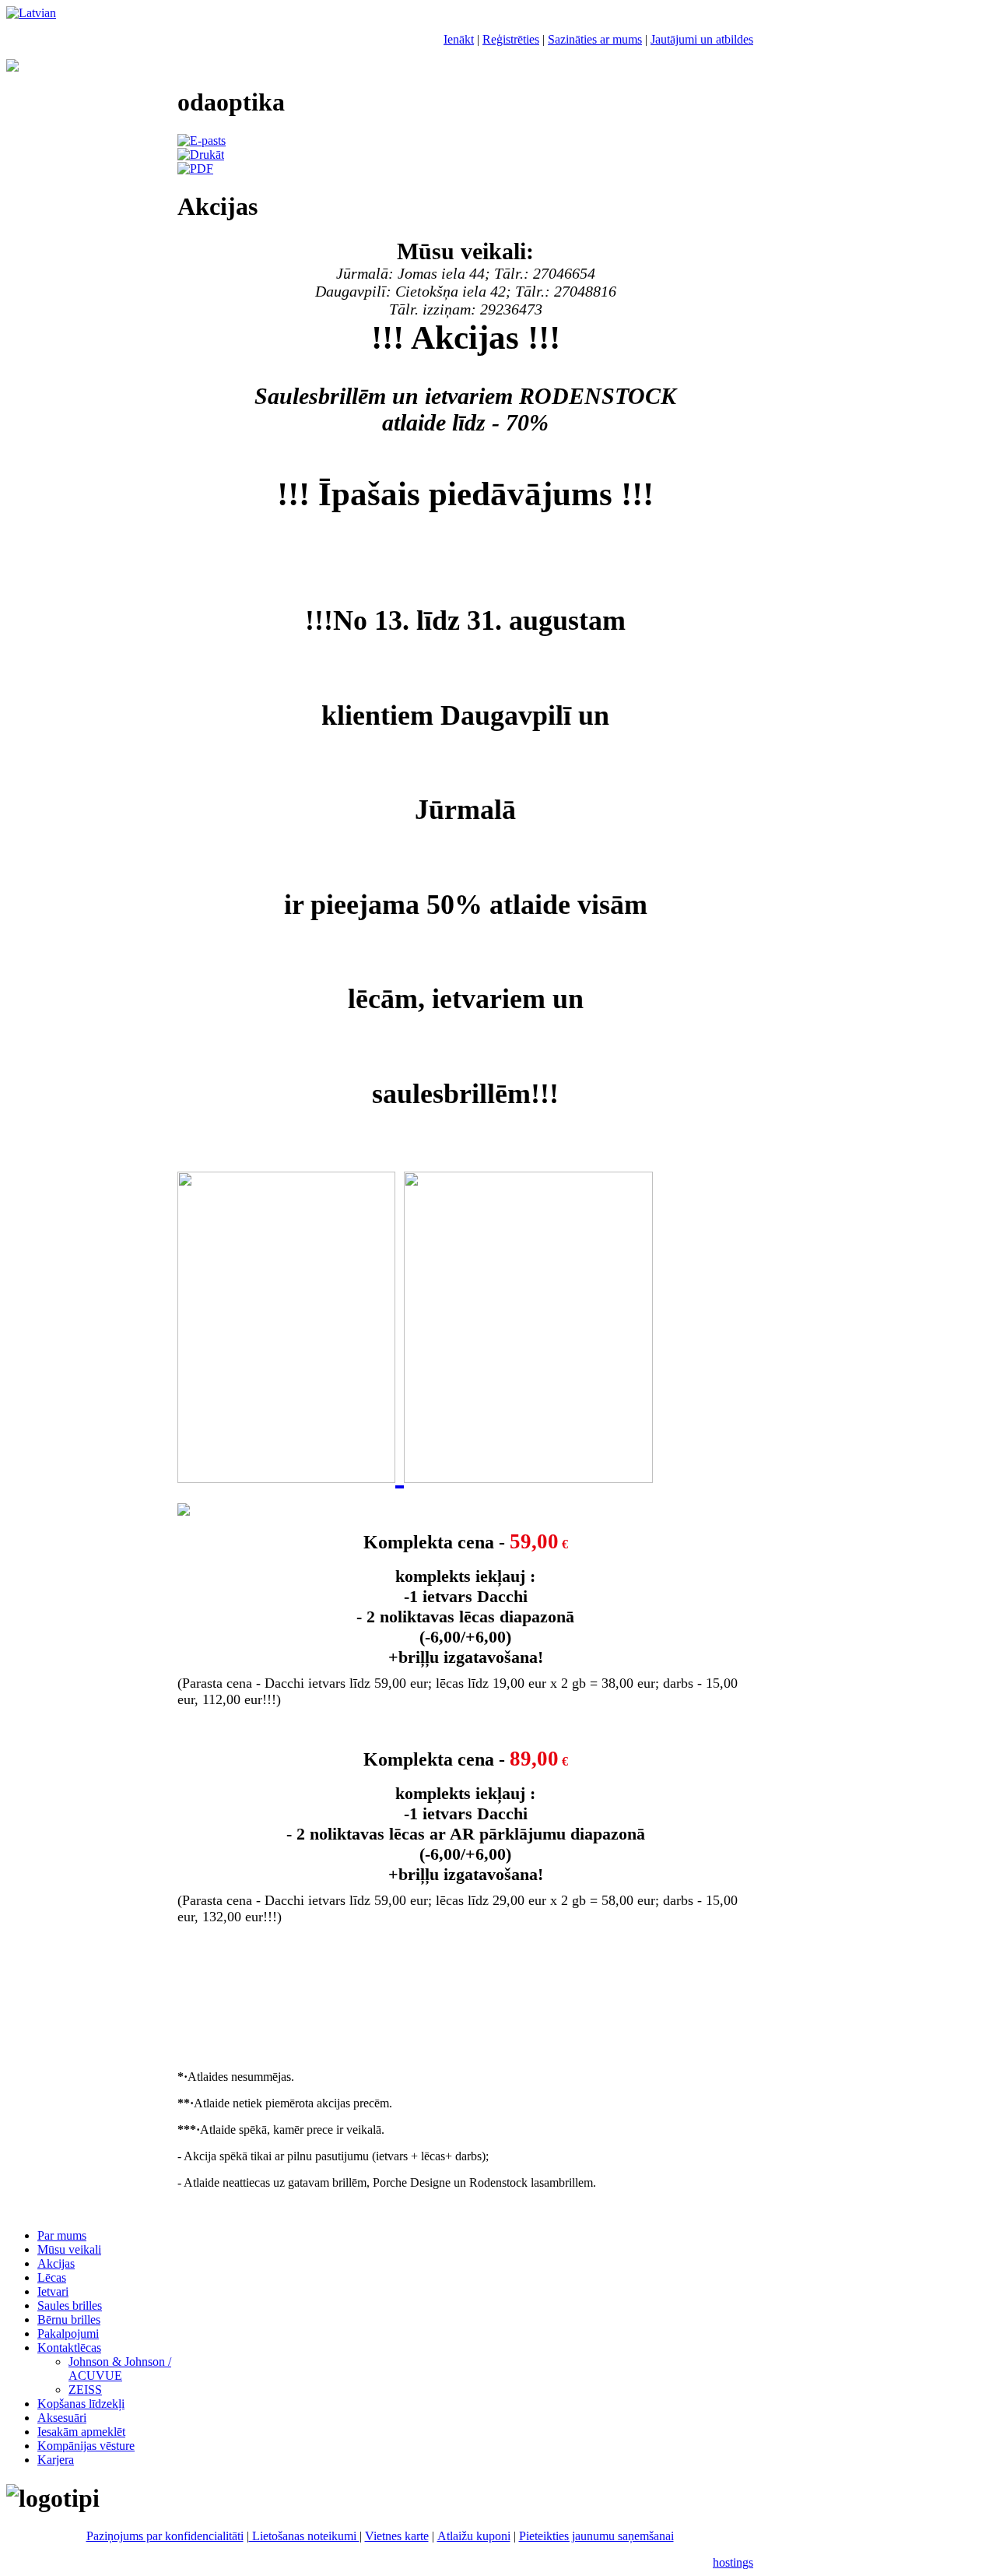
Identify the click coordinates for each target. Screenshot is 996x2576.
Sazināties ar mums (595, 39)
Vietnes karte (397, 2536)
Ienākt (459, 39)
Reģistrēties (511, 39)
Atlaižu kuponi (474, 2536)
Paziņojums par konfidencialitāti (165, 2536)
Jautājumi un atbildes (702, 39)
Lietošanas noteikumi (304, 2536)
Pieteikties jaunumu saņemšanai (596, 2536)
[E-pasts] (202, 141)
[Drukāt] (201, 155)
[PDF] (195, 169)
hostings (733, 2562)
